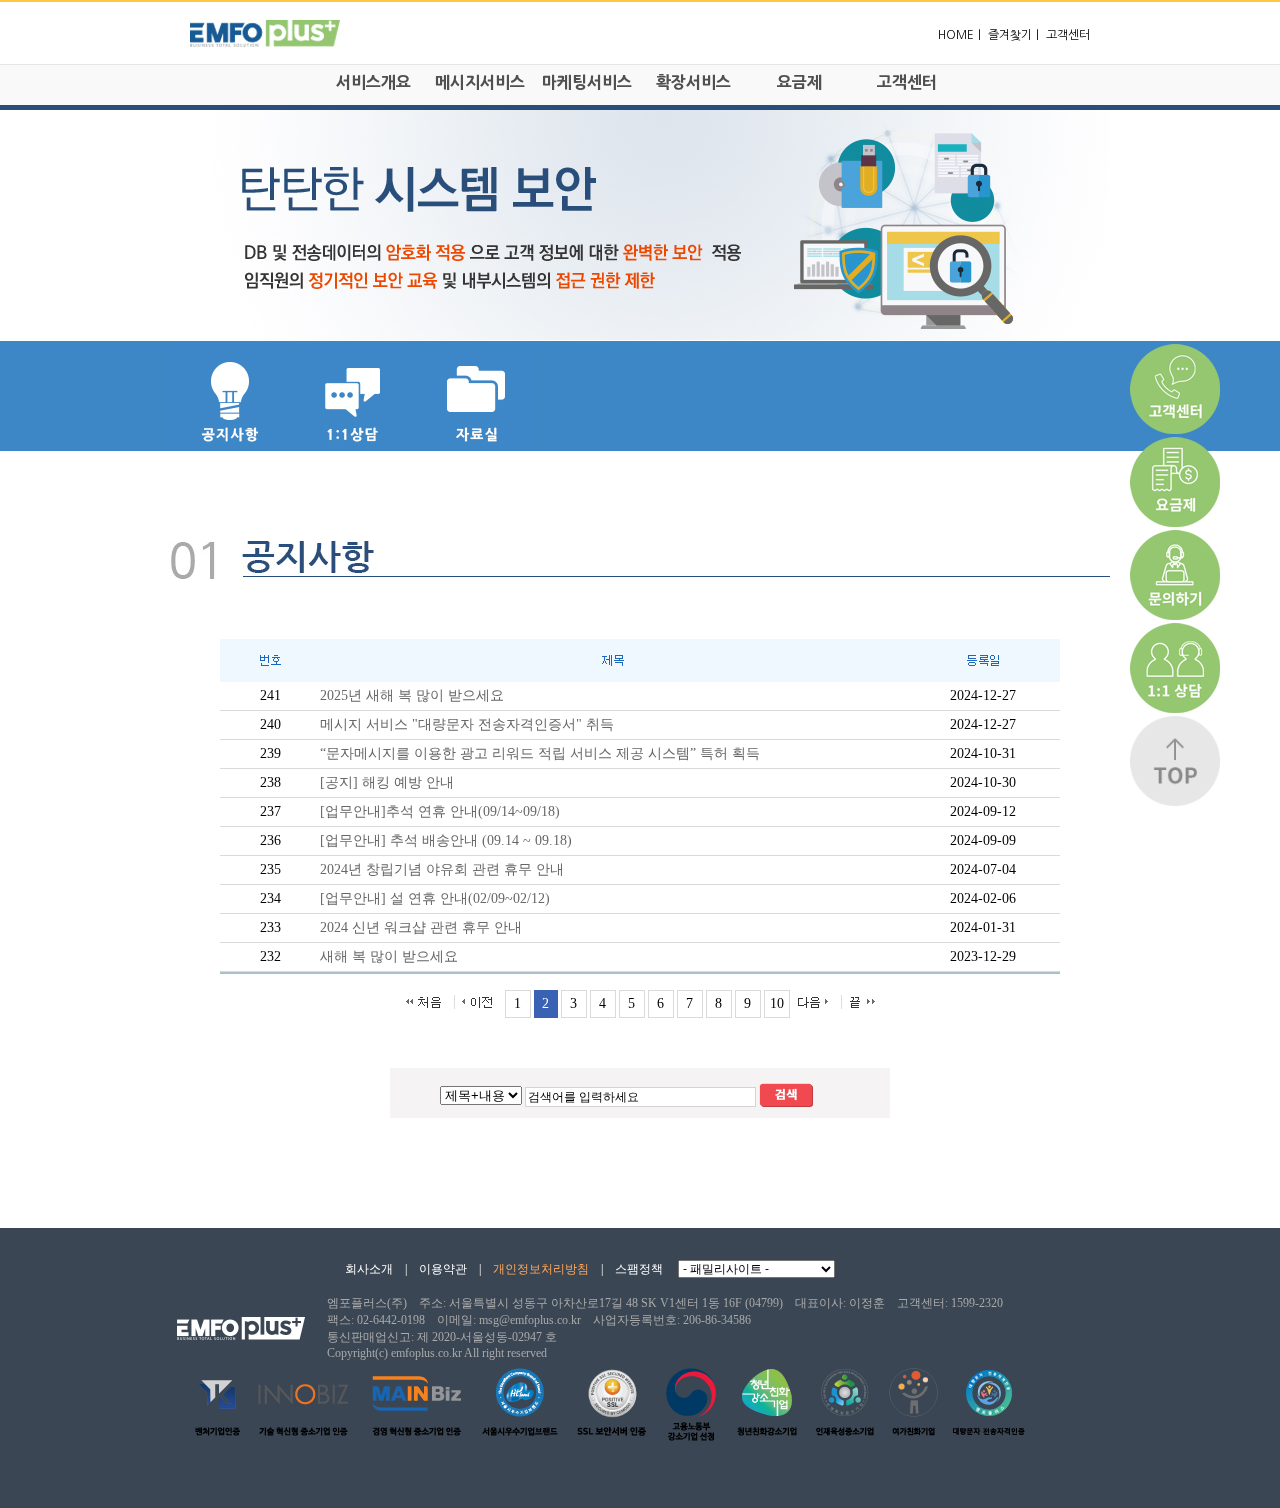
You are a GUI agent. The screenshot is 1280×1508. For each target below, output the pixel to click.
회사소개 (369, 1269)
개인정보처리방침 (541, 1269)
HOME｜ (961, 35)
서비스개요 (373, 82)
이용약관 (443, 1269)
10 (777, 1003)
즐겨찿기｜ (1015, 35)
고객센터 (1068, 35)
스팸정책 (639, 1269)
